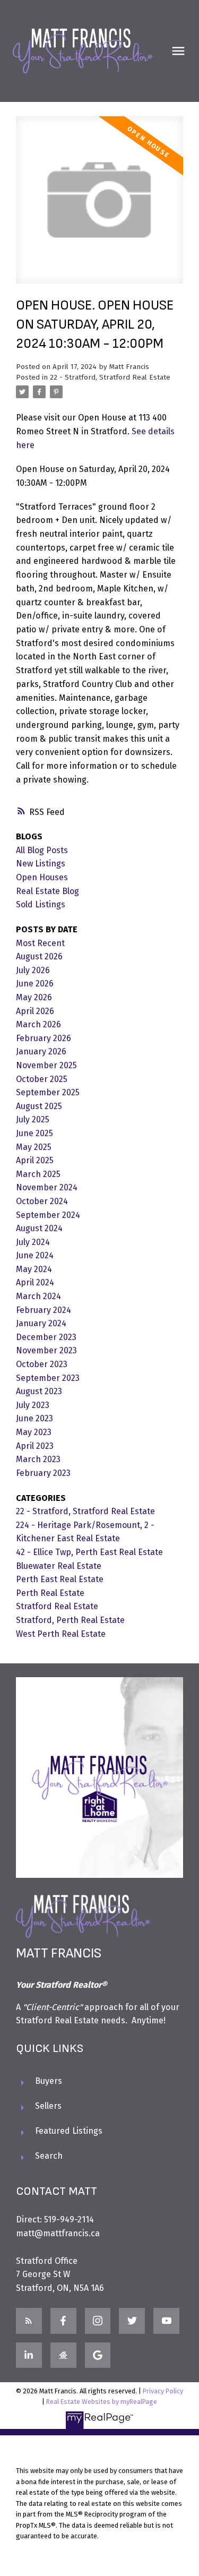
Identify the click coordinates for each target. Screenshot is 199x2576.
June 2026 (35, 984)
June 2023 (34, 1418)
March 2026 (38, 1024)
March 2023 (38, 1459)
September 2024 (48, 1215)
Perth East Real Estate (60, 1579)
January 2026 (41, 1051)
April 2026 (35, 1011)
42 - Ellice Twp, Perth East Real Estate (89, 1552)
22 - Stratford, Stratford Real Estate (110, 377)
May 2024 (34, 1269)
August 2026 (39, 956)
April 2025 (35, 1160)
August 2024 (39, 1228)
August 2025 (39, 1106)
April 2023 (35, 1446)
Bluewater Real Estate (59, 1566)
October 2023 (42, 1364)
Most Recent (40, 943)
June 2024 (35, 1255)
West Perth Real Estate (61, 1634)
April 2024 (35, 1282)
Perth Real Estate (50, 1593)
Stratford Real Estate (57, 1606)
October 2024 (42, 1201)
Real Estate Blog (47, 891)
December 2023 (46, 1337)
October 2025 (42, 1079)
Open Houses (42, 877)
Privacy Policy (163, 2391)
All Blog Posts (42, 850)
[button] (29, 2321)
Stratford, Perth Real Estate (70, 1620)
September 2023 (48, 1378)
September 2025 (48, 1092)
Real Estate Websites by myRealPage (102, 2402)
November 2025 (46, 1065)
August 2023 (39, 1391)
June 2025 (34, 1133)
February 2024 (44, 1310)
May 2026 (34, 997)
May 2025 (34, 1147)
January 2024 (41, 1323)
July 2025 (33, 1119)
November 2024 (47, 1187)
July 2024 (33, 1242)
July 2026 (33, 970)
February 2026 (44, 1038)
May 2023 (34, 1432)
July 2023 (33, 1405)
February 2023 (43, 1473)
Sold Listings (41, 904)
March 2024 (38, 1296)
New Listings (41, 864)
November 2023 (46, 1350)
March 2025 (38, 1174)
